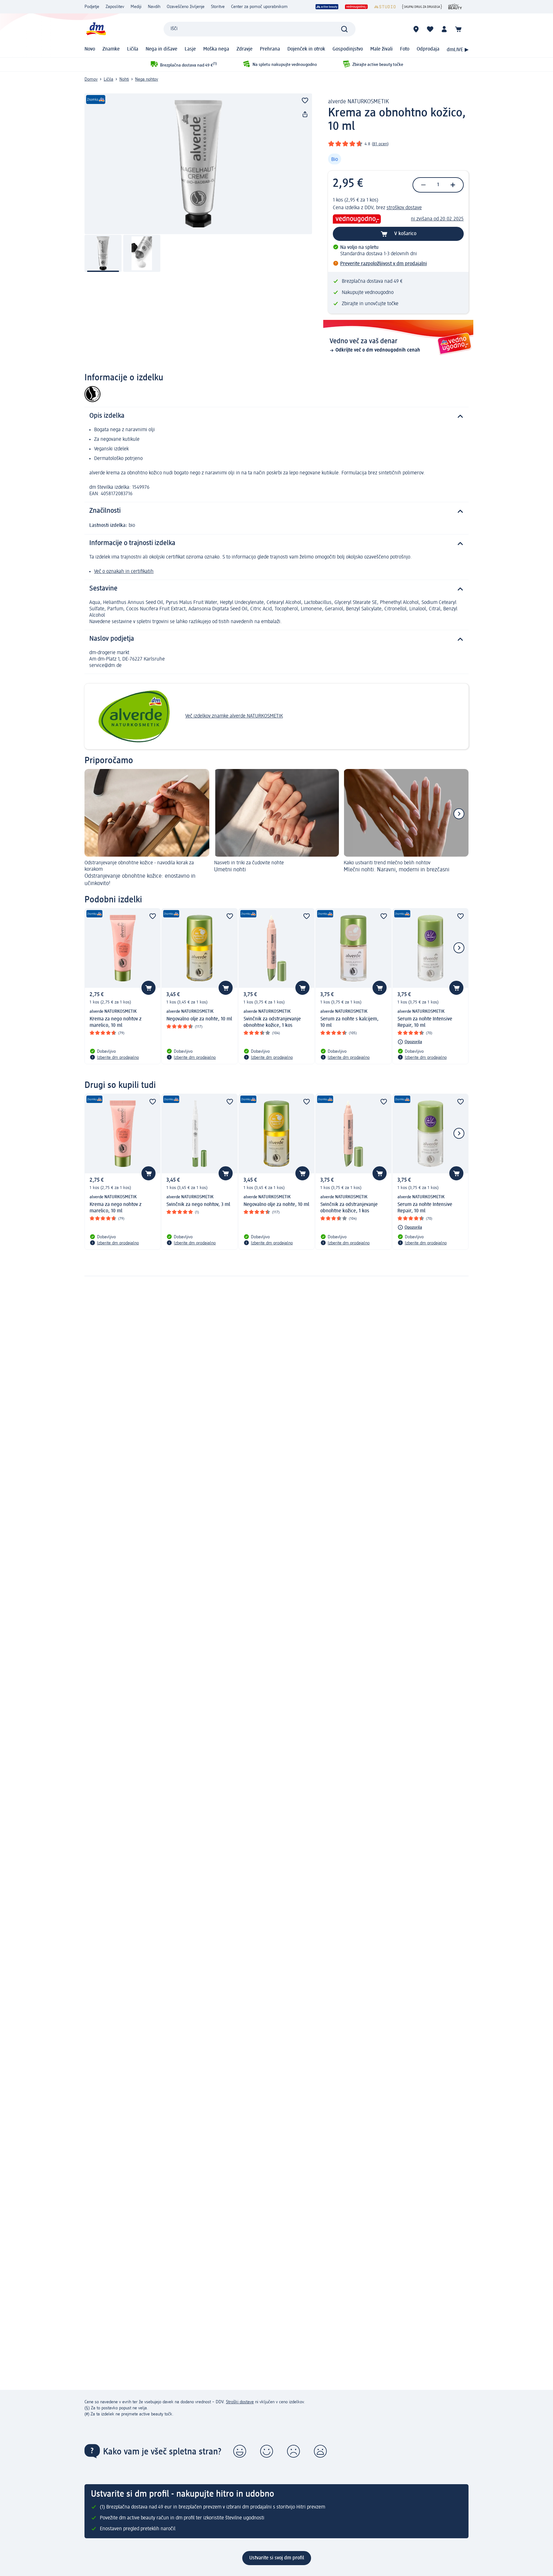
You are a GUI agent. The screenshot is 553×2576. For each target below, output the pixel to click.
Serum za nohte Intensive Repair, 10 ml (425, 1022)
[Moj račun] (444, 29)
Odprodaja (428, 49)
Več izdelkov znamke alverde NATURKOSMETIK (234, 716)
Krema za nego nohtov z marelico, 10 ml (116, 1022)
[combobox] (260, 29)
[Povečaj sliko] (198, 164)
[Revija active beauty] (455, 7)
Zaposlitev (115, 7)
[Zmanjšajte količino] (423, 185)
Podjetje (92, 7)
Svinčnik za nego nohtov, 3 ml (198, 1205)
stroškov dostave (404, 208)
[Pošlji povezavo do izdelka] (305, 115)
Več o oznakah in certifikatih (124, 572)
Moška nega (216, 49)
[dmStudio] (385, 7)
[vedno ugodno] (356, 7)
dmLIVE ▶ (458, 50)
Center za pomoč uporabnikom (259, 7)
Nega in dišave (161, 49)
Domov (91, 79)
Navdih (154, 7)
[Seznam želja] (430, 29)
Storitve (218, 7)
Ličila (133, 49)
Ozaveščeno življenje (186, 7)
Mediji (136, 7)
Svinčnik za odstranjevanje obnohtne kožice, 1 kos (272, 1022)
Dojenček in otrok (306, 49)
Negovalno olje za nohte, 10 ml (199, 1019)
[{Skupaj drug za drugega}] (422, 7)
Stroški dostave (240, 2402)
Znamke (111, 49)
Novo (90, 49)
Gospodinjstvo (348, 49)
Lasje (190, 49)
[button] (240, 2451)
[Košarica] (458, 29)
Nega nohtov (147, 79)
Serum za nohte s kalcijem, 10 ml (349, 1022)
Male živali (381, 49)
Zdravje (244, 49)
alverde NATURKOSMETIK (358, 102)
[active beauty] (327, 7)
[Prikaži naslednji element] (459, 814)
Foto (405, 49)
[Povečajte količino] (453, 185)
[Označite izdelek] (305, 100)
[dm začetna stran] (96, 29)
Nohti (124, 79)
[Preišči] (344, 29)
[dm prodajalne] (416, 29)
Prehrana (270, 49)
